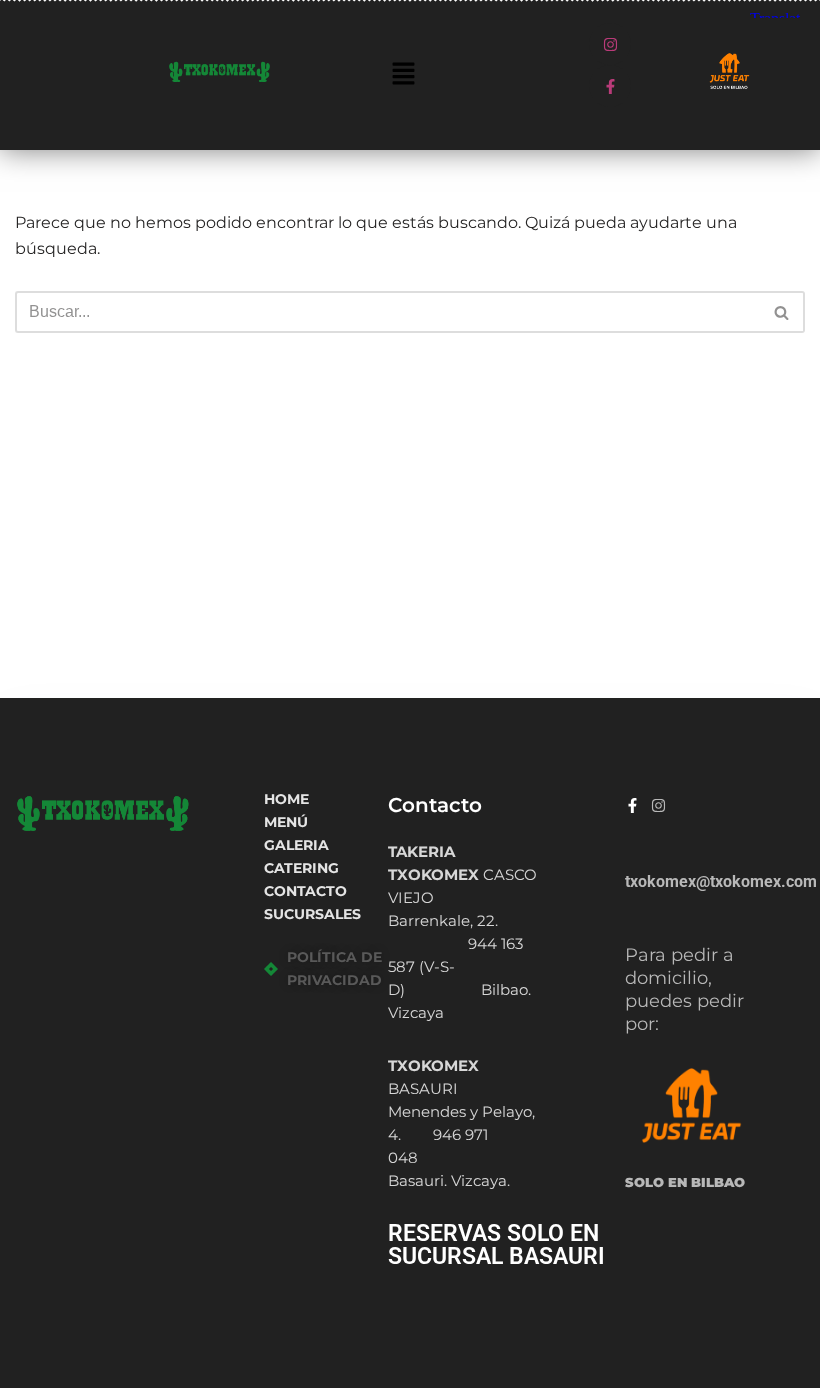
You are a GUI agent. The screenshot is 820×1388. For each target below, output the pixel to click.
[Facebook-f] (610, 86)
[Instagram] (610, 44)
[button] (404, 75)
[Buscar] (782, 312)
